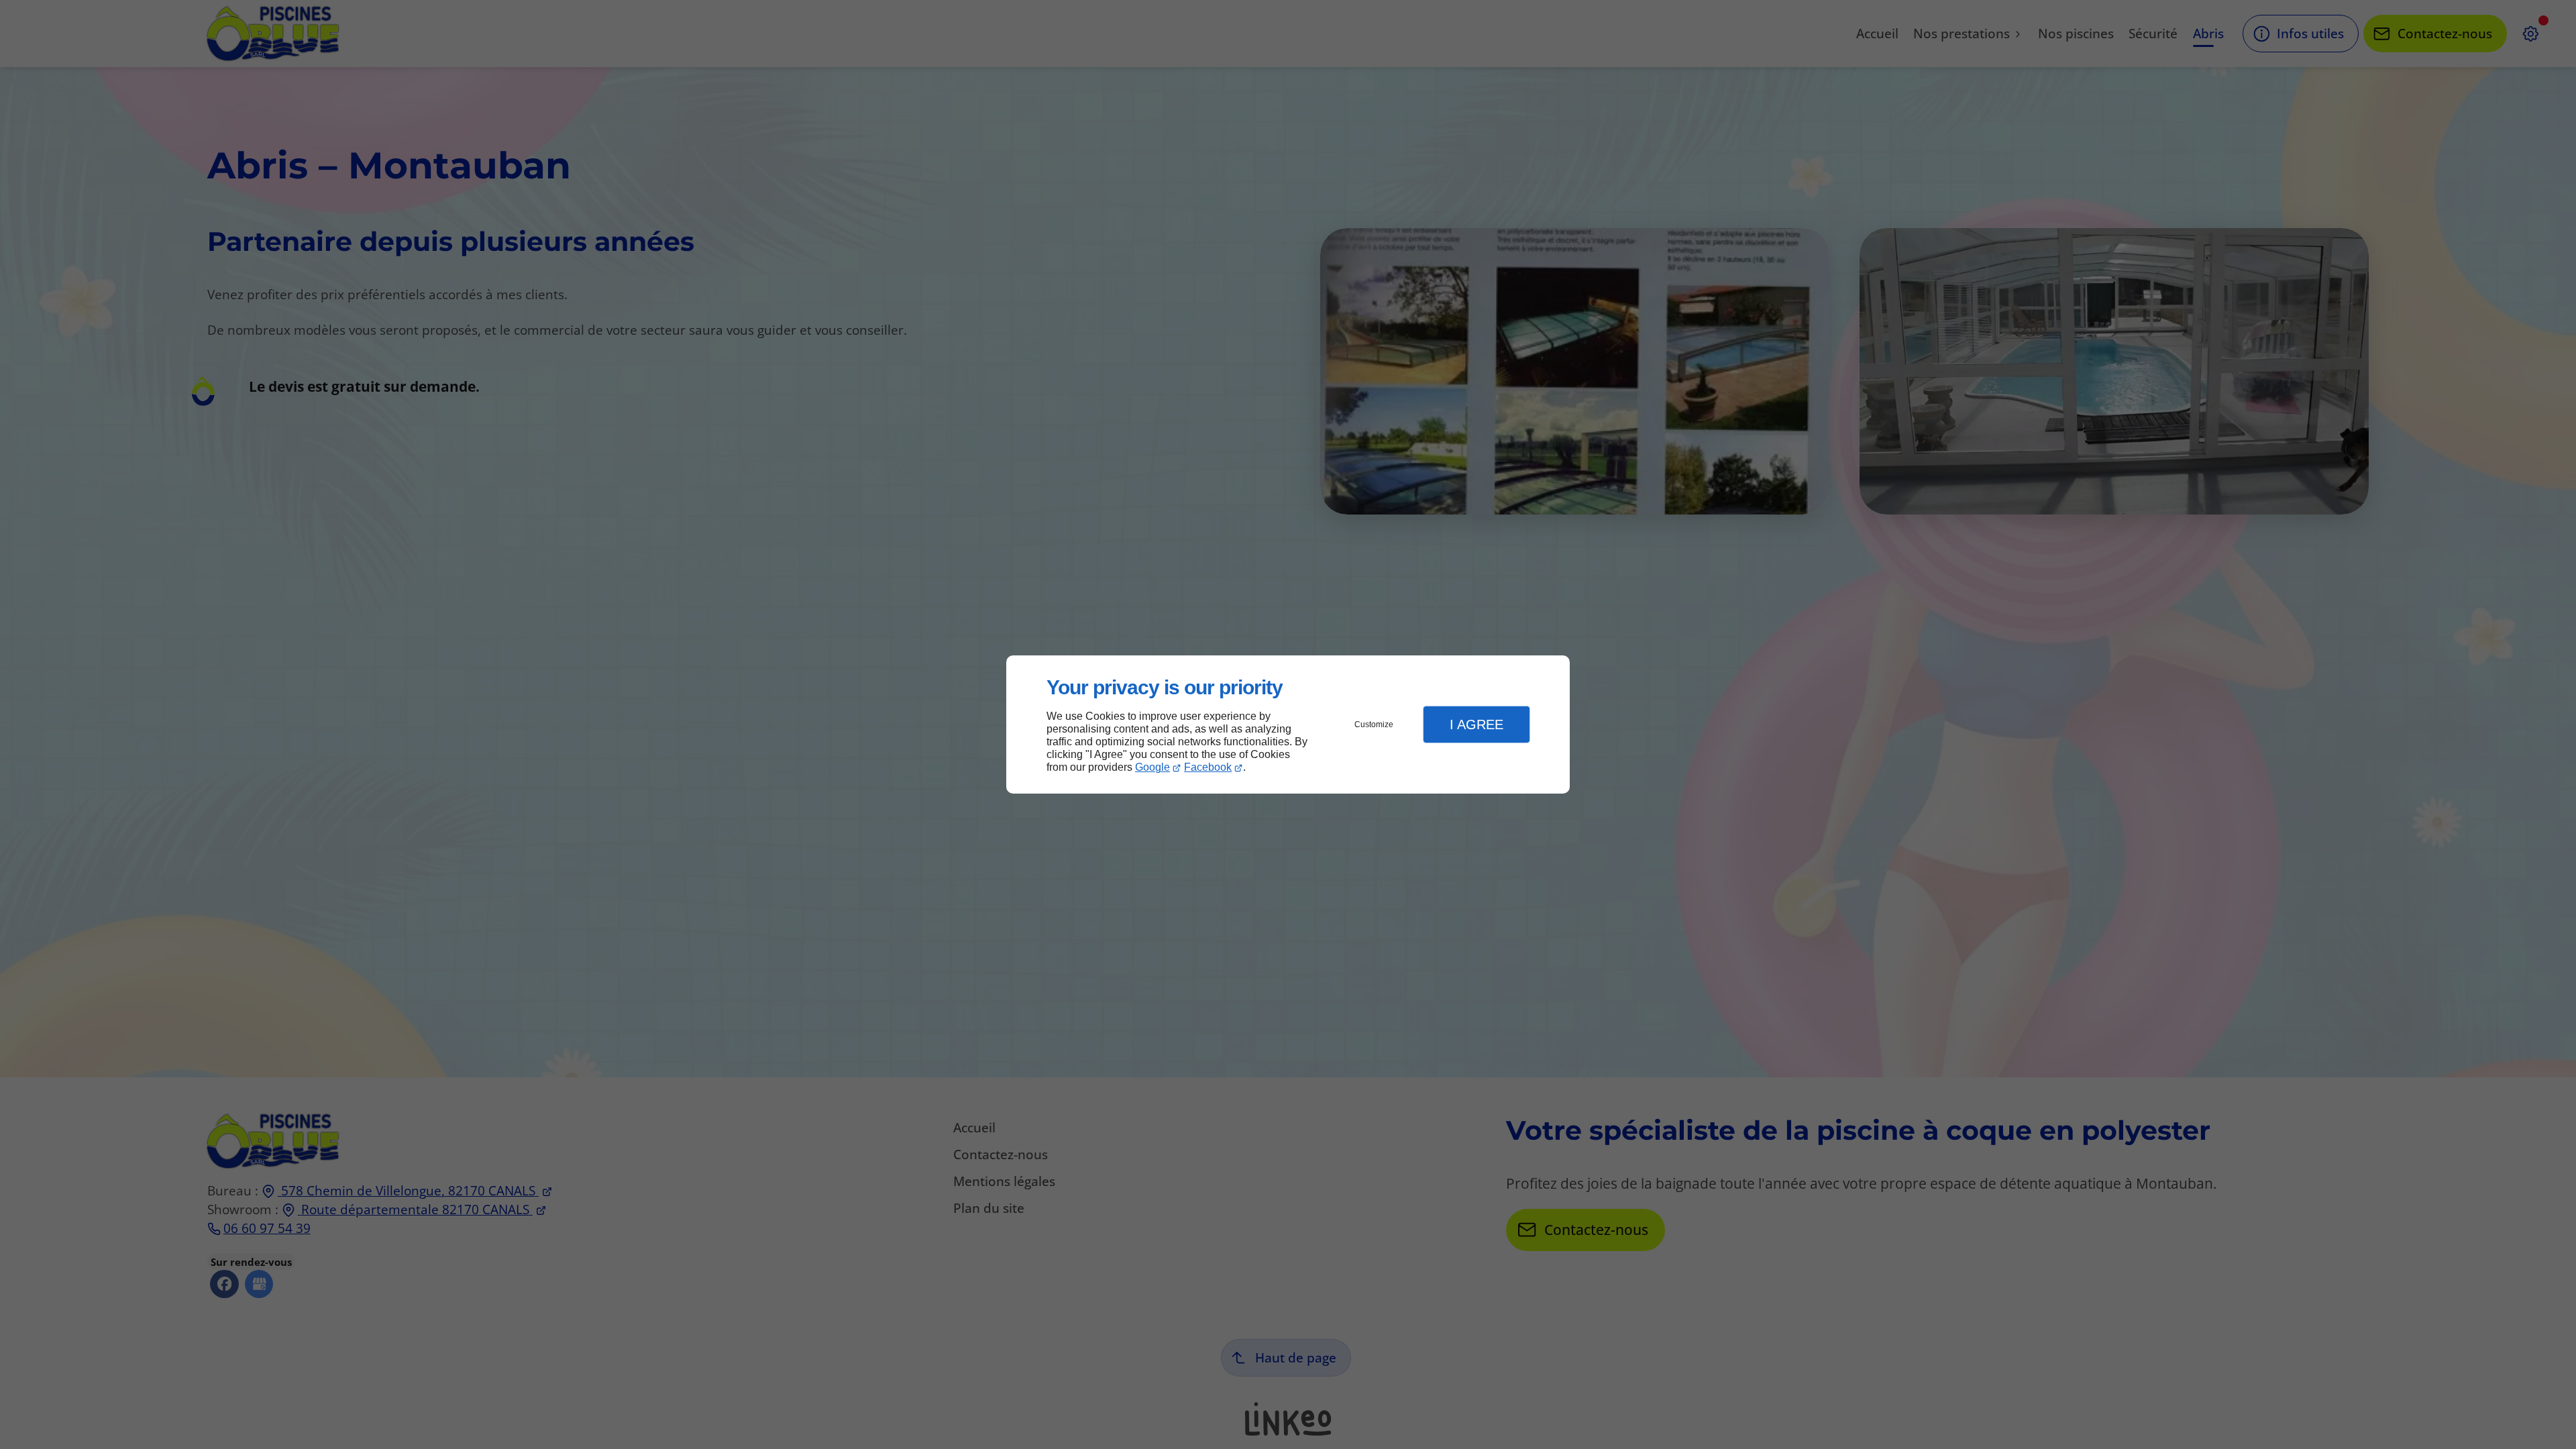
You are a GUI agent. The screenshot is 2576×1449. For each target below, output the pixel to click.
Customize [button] (1374, 724)
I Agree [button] (1477, 724)
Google (1152, 767)
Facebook (1208, 767)
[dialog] (1288, 725)
